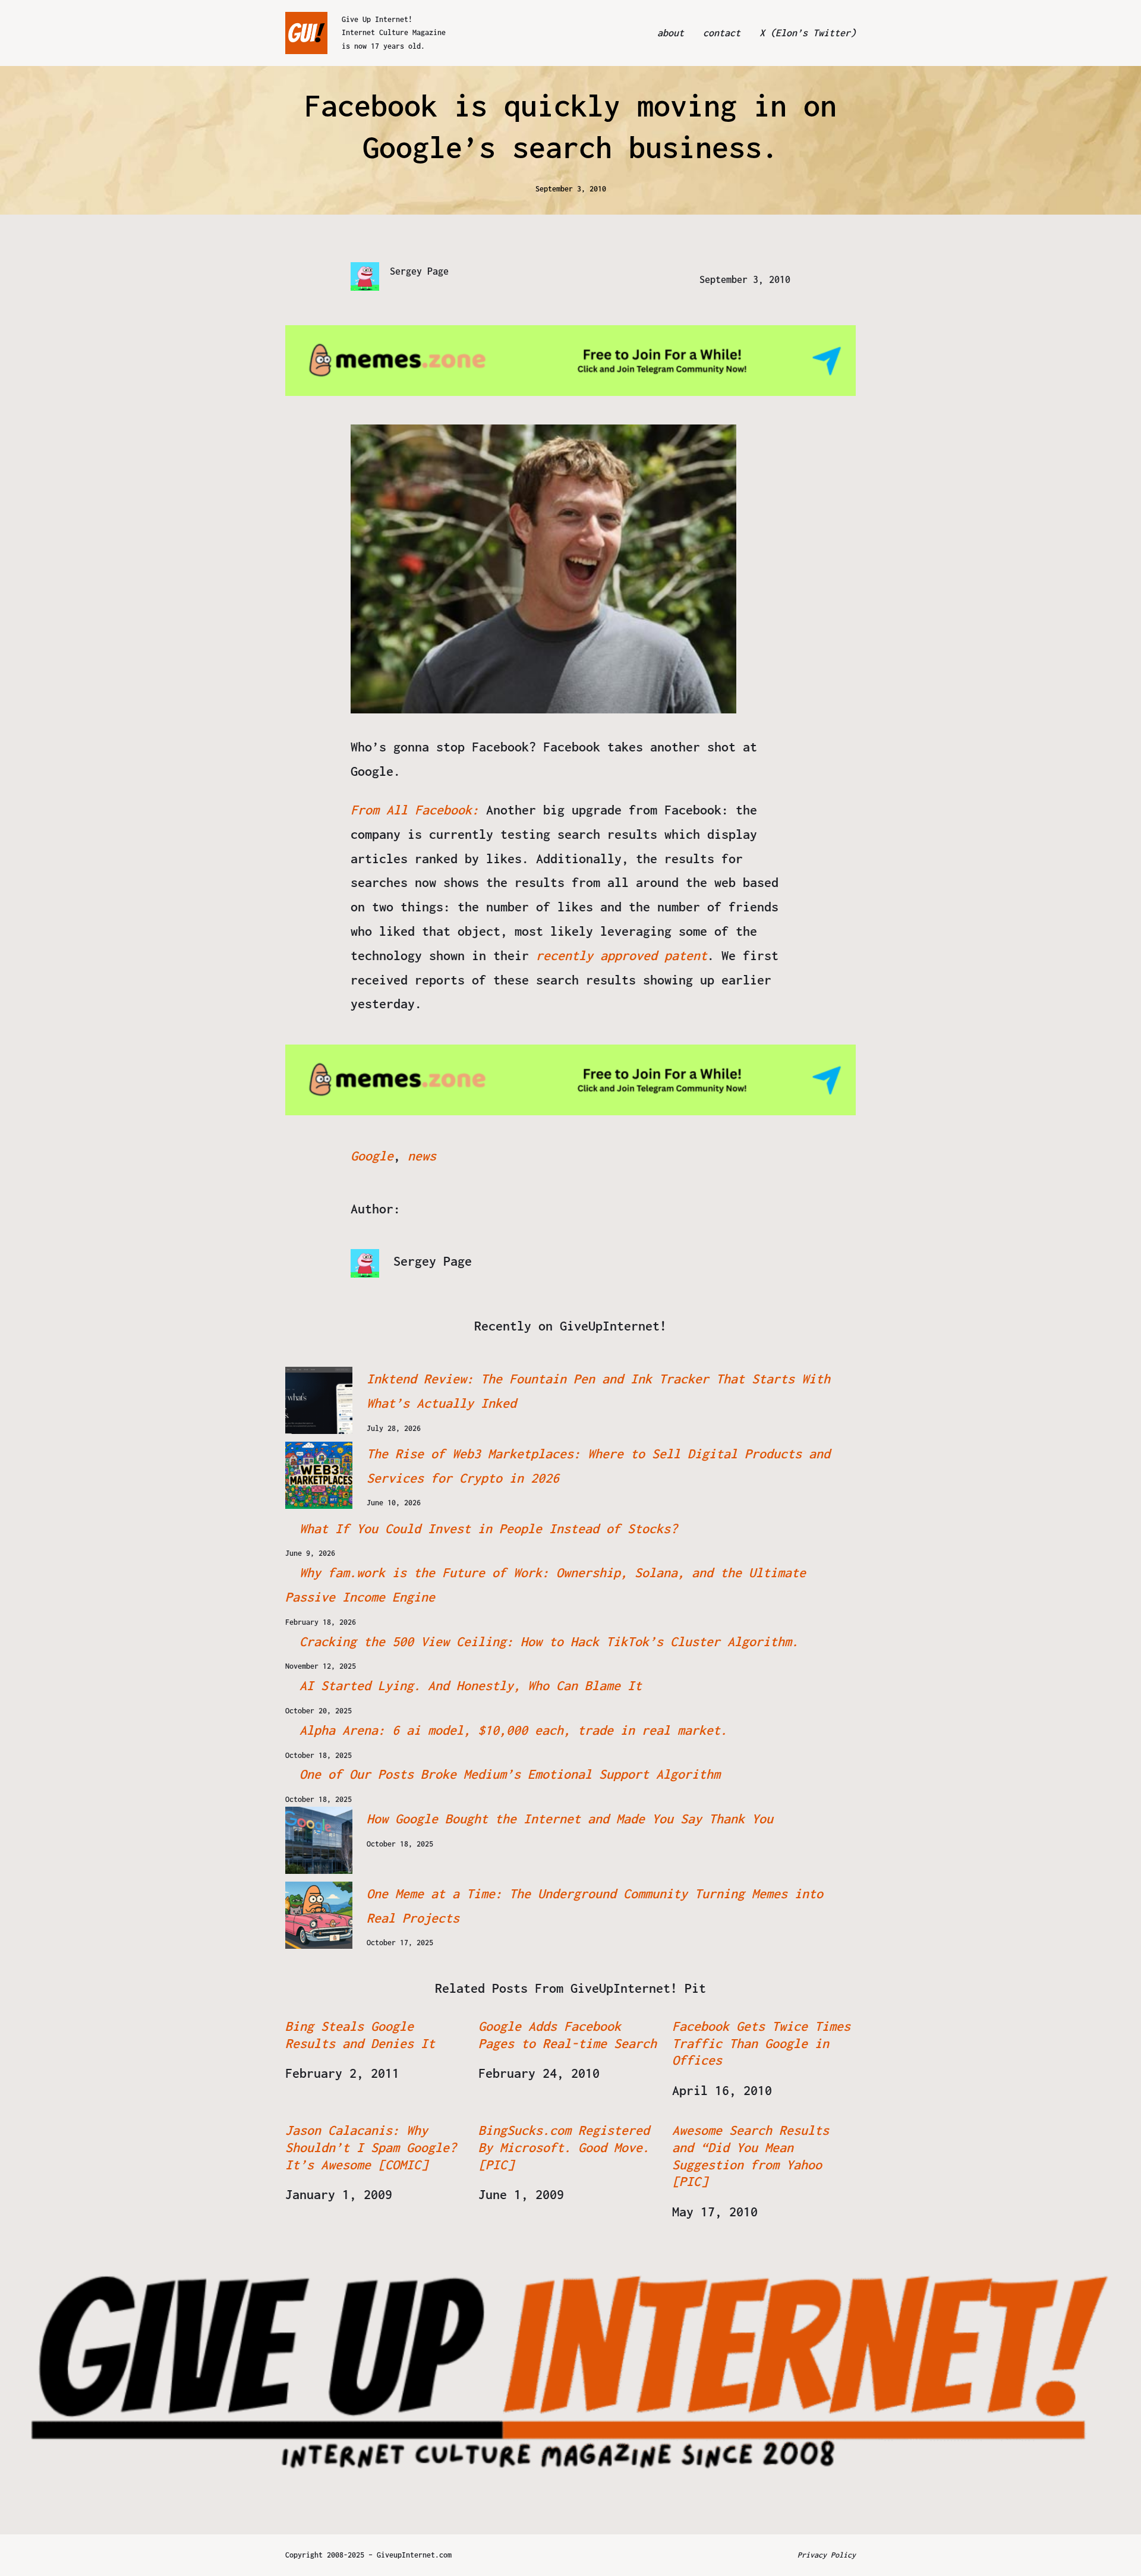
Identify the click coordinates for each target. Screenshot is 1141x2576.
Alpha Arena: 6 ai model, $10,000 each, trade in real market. (513, 1730)
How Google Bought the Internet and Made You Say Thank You (570, 1819)
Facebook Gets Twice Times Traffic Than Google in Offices (761, 2043)
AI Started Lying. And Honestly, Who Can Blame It (471, 1685)
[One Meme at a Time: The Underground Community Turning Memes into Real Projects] (319, 1915)
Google (372, 1156)
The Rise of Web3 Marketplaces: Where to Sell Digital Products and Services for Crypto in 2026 (598, 1466)
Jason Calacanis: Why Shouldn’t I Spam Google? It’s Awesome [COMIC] (371, 2147)
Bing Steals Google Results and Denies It (360, 2035)
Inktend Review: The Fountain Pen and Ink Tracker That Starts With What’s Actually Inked (598, 1391)
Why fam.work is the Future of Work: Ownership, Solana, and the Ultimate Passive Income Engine (546, 1585)
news (422, 1156)
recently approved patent (622, 955)
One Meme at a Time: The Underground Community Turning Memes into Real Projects (595, 1906)
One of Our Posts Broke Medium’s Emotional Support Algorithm (510, 1774)
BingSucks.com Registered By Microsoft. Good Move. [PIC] (564, 2147)
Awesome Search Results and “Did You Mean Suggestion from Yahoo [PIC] (751, 2156)
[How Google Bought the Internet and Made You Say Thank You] (319, 1840)
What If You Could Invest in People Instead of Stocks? (488, 1528)
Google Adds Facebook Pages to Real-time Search (568, 2035)
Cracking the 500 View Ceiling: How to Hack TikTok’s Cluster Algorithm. (549, 1641)
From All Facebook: (418, 810)
